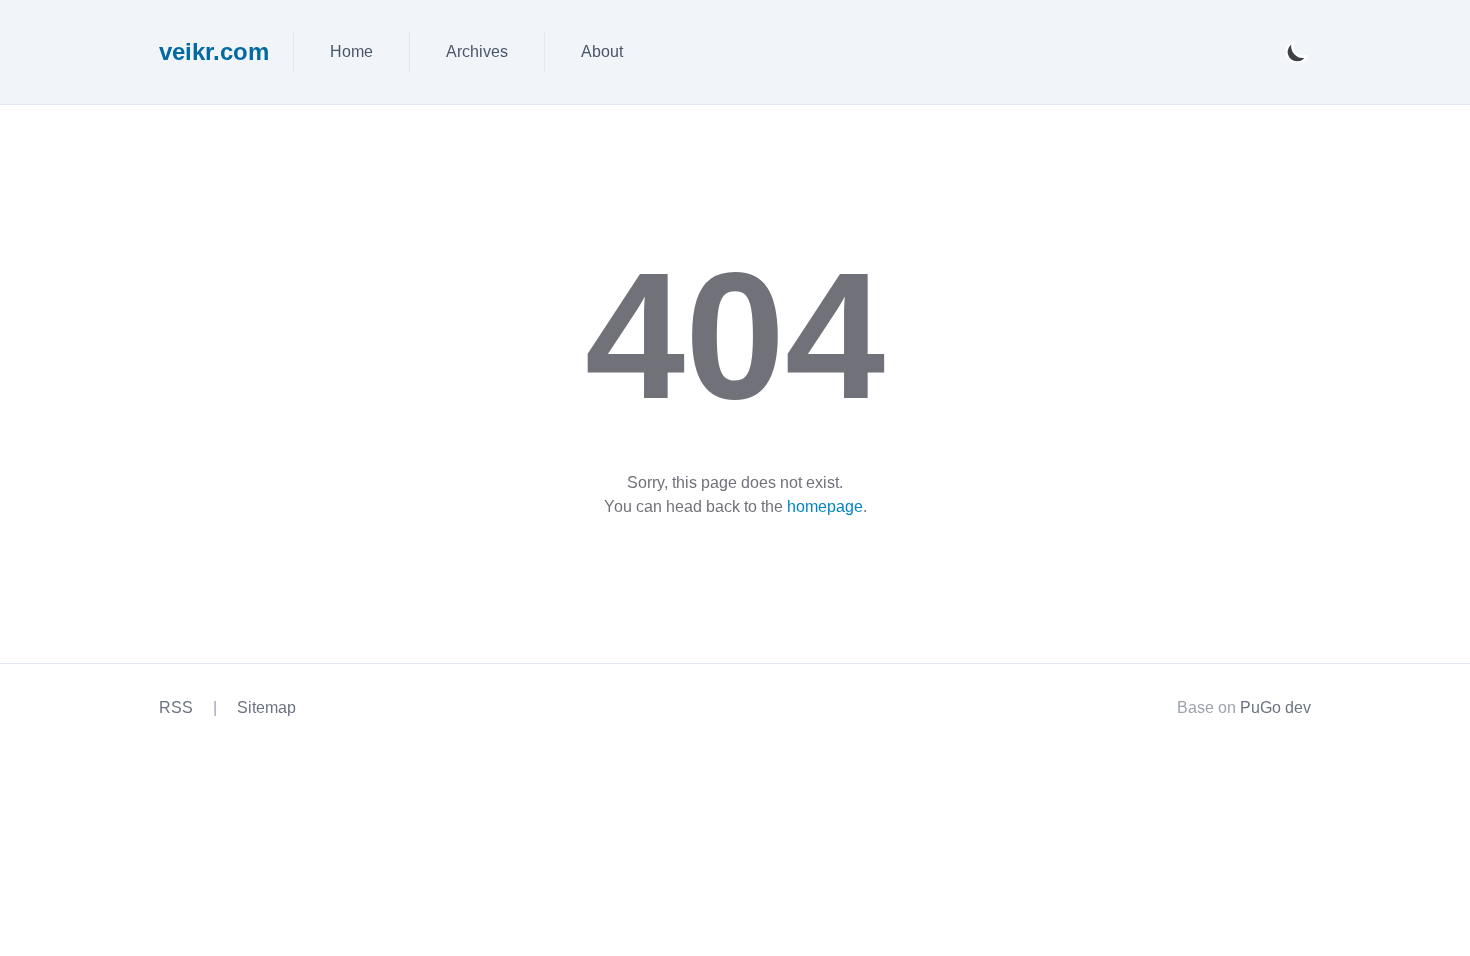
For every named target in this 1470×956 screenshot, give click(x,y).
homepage (825, 506)
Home (351, 51)
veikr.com (214, 51)
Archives (477, 51)
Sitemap (266, 707)
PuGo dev (1275, 707)
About (602, 51)
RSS (176, 707)
